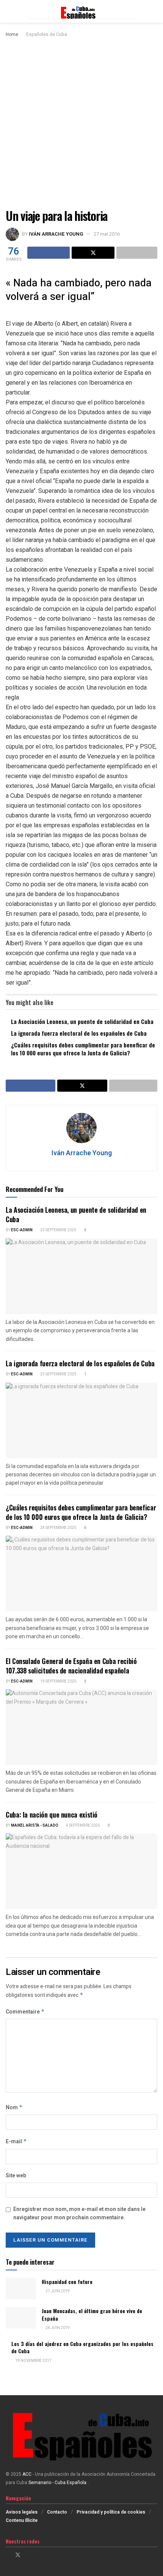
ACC (27, 2474)
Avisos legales (22, 2512)
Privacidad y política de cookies (111, 2512)
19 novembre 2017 (33, 2361)
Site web (16, 2176)
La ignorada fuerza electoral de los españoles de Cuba (79, 1033)
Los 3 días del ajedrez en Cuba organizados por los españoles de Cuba (82, 2347)
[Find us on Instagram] (28, 2555)
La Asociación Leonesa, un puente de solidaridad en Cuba (82, 1021)
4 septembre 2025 (83, 1826)
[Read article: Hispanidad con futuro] (21, 2289)
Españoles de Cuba (47, 34)
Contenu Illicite (22, 2520)
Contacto (57, 2512)
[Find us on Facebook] (8, 2555)
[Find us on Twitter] (18, 2555)
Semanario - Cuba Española (58, 2483)
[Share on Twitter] (93, 253)
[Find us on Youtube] (37, 2555)
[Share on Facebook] (49, 253)
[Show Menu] (9, 11)
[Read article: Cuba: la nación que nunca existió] (81, 1871)
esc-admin (22, 1230)
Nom (14, 2108)
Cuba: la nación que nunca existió (52, 1815)
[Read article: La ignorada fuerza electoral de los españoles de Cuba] (81, 1420)
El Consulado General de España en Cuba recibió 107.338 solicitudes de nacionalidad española (71, 1666)
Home (12, 34)
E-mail (16, 2142)
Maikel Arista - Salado (35, 1826)
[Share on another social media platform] (137, 253)
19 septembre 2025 (58, 1681)
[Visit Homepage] (81, 11)
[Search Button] (154, 11)
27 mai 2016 (107, 234)
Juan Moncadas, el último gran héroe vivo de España (92, 2314)
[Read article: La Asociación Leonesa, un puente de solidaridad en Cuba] (81, 1276)
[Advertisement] (81, 124)
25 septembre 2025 (58, 1230)
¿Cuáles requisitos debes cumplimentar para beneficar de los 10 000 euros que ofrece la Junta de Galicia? (83, 1049)
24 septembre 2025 (58, 1528)
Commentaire (25, 2012)
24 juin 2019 (57, 2328)
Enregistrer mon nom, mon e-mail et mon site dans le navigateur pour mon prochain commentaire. (79, 2213)
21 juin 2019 (57, 2291)
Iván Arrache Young (56, 234)
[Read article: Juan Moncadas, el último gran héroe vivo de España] (21, 2318)
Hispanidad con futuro (67, 2282)
